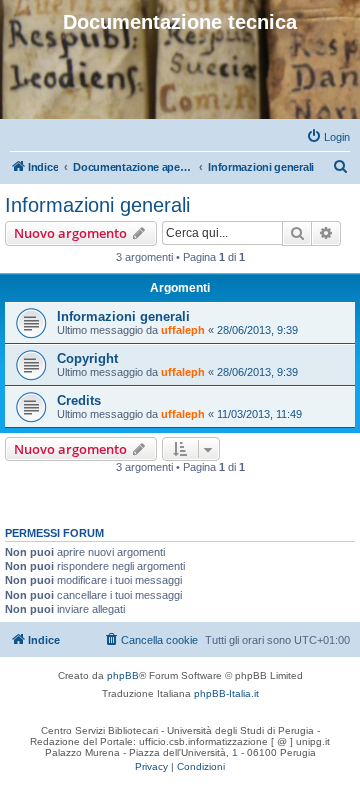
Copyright (87, 358)
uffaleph (183, 330)
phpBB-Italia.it (226, 693)
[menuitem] (328, 137)
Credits (79, 400)
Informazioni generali (97, 205)
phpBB (123, 675)
